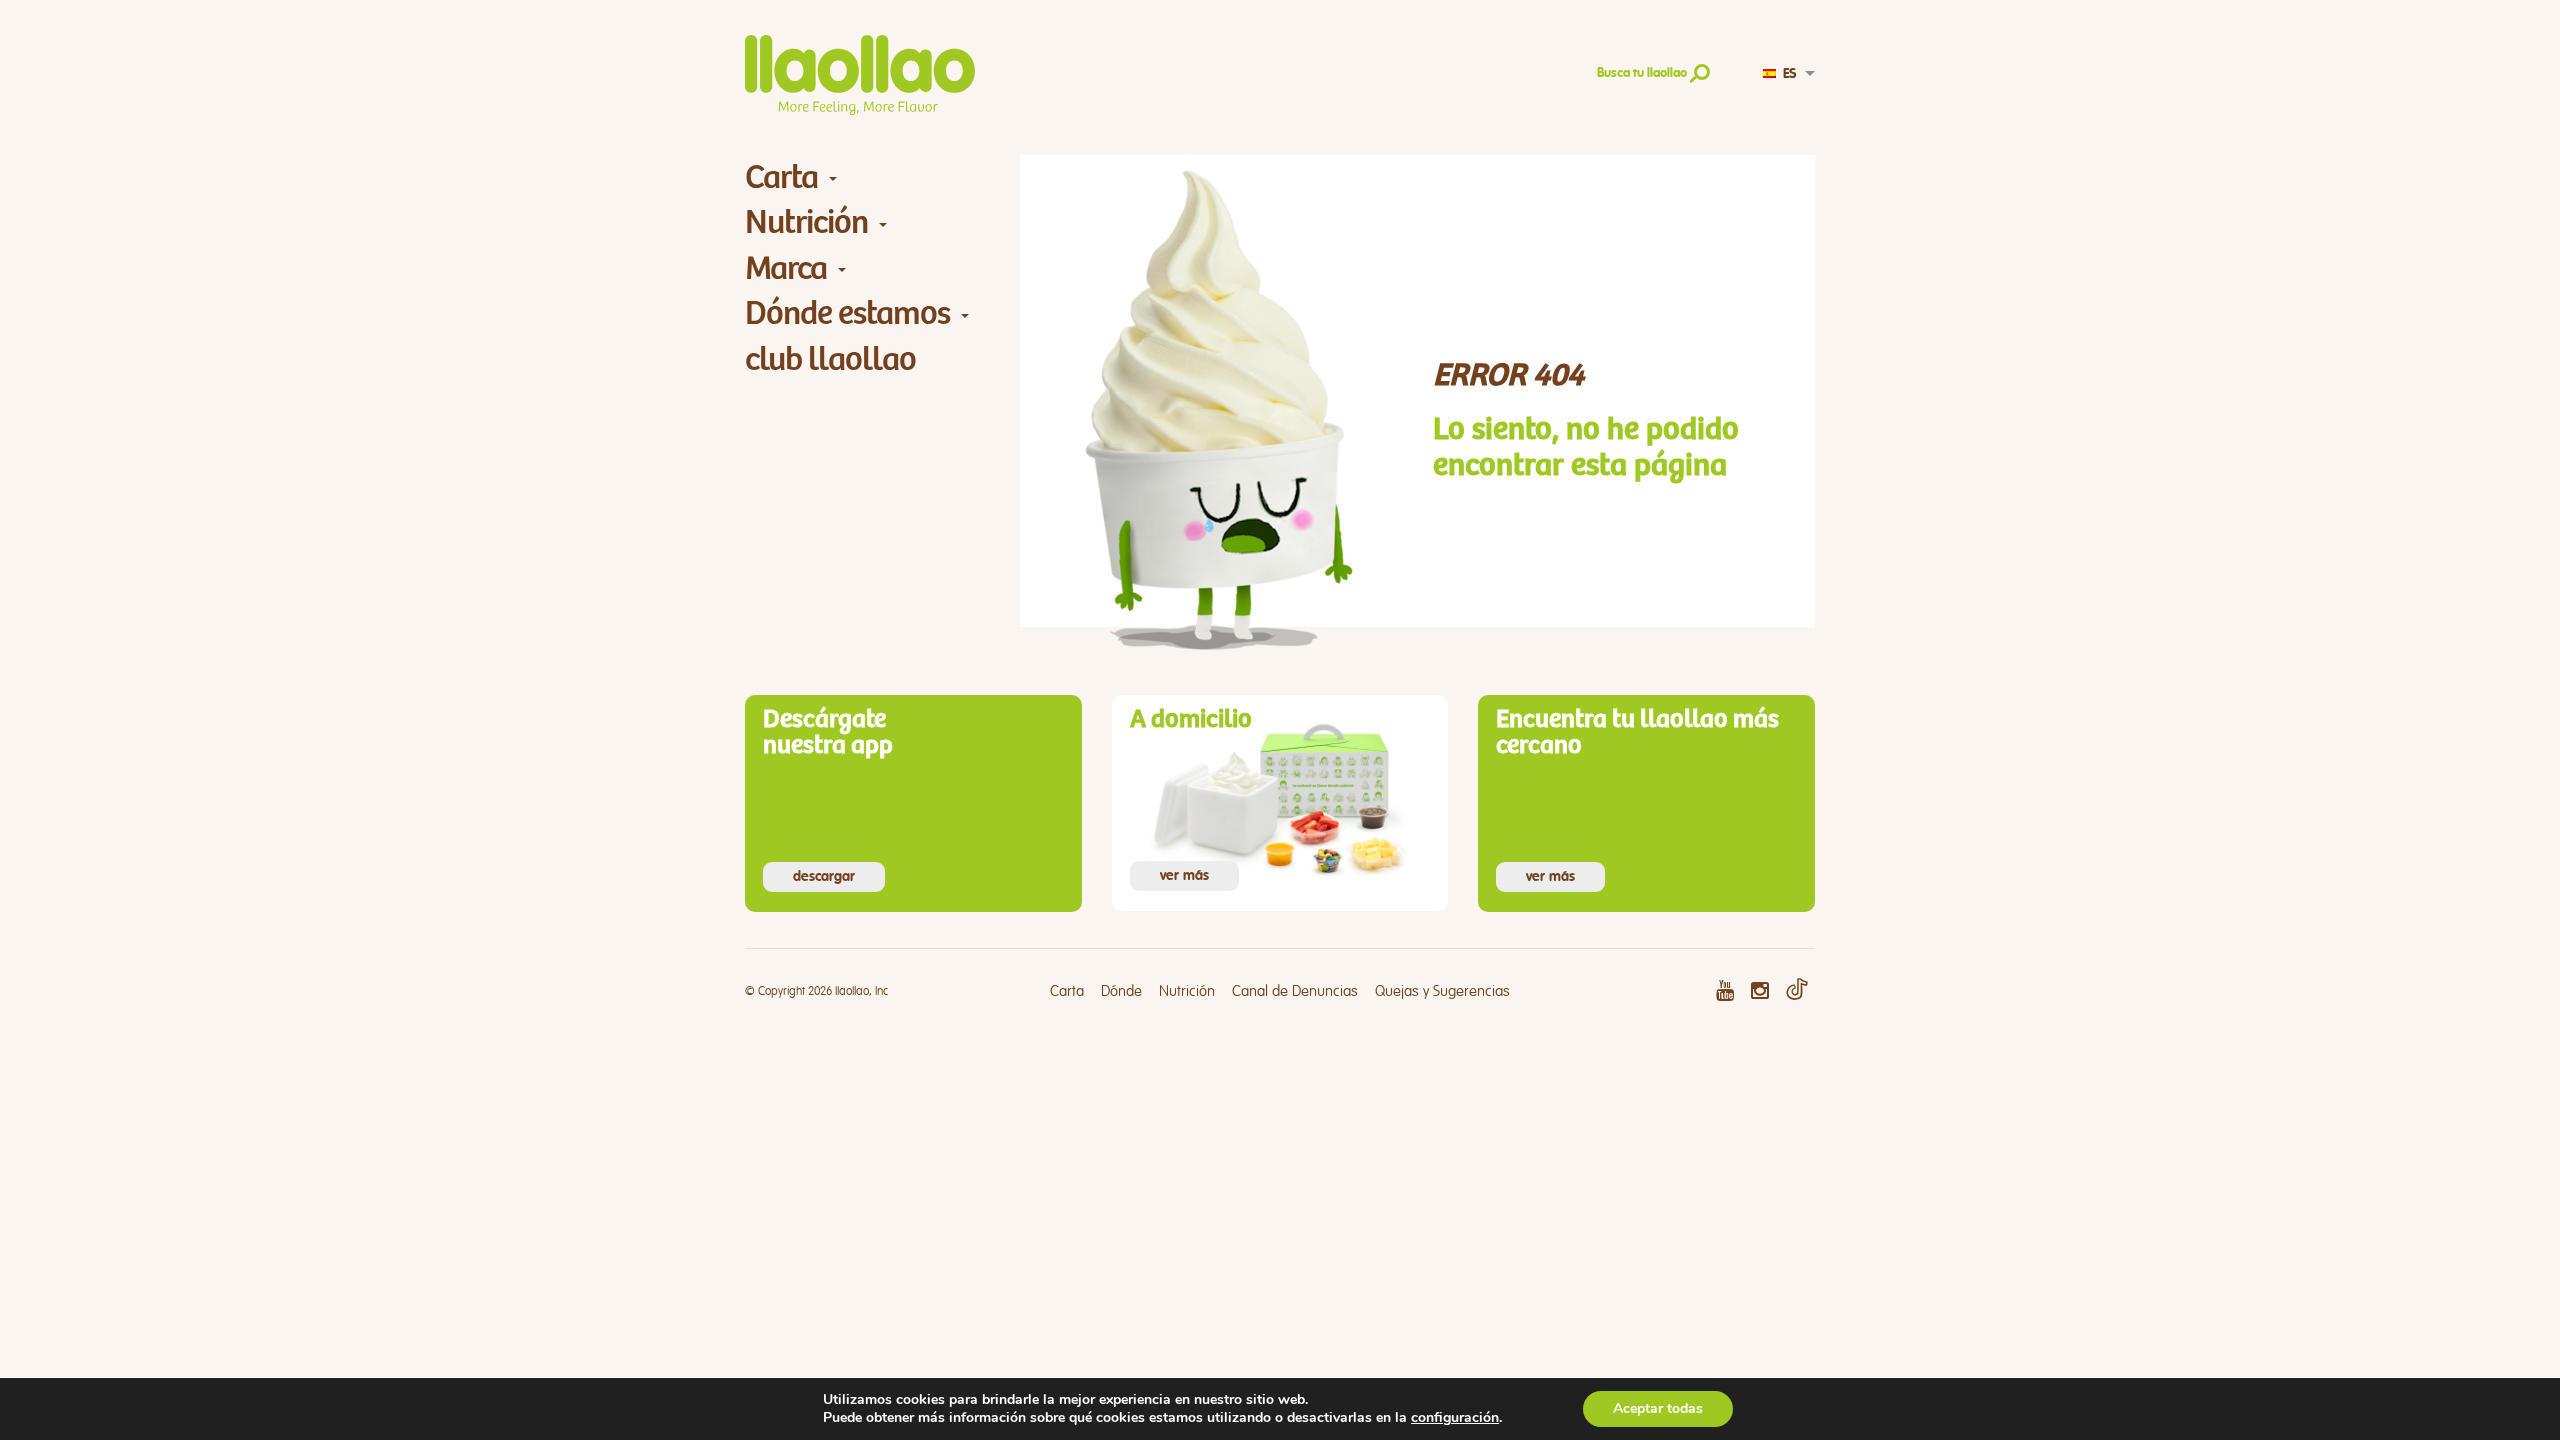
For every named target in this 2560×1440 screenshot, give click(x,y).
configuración (1455, 1418)
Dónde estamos (847, 313)
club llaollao (830, 359)
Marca (786, 268)
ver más (1184, 876)
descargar (824, 877)
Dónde (1121, 991)
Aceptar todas (1658, 1408)
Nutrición (806, 222)
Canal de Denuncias (1295, 991)
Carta (781, 177)
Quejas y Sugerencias (1442, 991)
